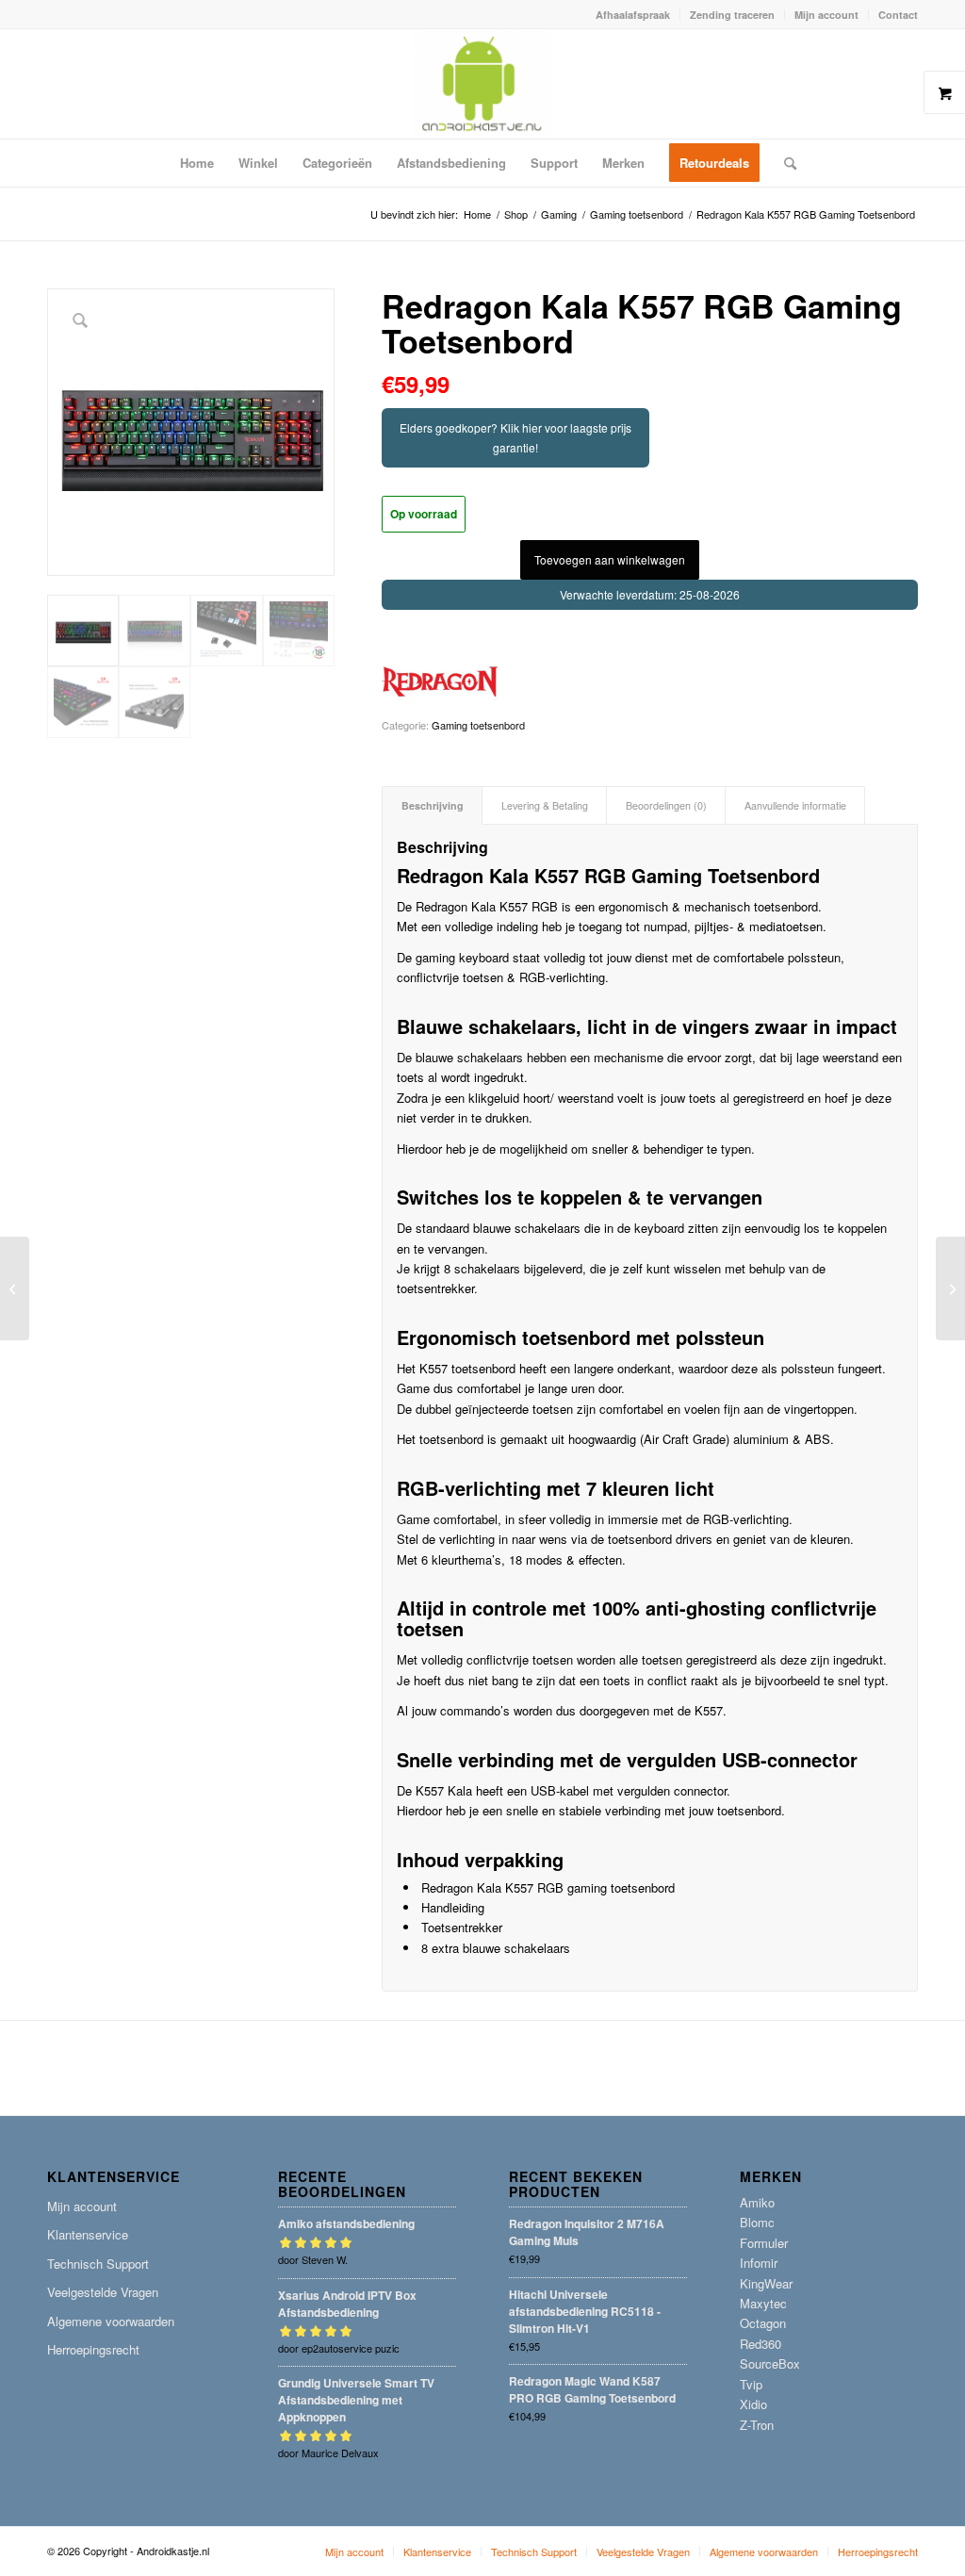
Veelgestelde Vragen (103, 2292)
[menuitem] (633, 15)
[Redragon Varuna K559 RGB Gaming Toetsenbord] (950, 1288)
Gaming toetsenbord (478, 725)
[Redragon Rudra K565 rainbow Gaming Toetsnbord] (15, 1288)
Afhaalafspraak (633, 15)
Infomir (759, 2263)
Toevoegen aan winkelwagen (610, 559)
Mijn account (826, 15)
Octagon (763, 2323)
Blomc (757, 2222)
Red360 (761, 2344)
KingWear (766, 2283)
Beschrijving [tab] (433, 805)
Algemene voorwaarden (111, 2321)
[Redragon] (441, 682)
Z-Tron (757, 2425)
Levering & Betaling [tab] (545, 805)
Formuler (764, 2243)
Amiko (757, 2202)
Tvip (751, 2384)
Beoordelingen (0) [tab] (666, 805)
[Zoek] (784, 163)
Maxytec (763, 2303)
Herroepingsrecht (93, 2349)
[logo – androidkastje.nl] (483, 84)
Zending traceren (732, 15)
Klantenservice (88, 2234)
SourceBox (770, 2363)
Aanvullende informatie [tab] (795, 805)
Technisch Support (98, 2264)
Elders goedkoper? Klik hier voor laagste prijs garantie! (515, 437)
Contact (898, 15)
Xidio (753, 2404)
